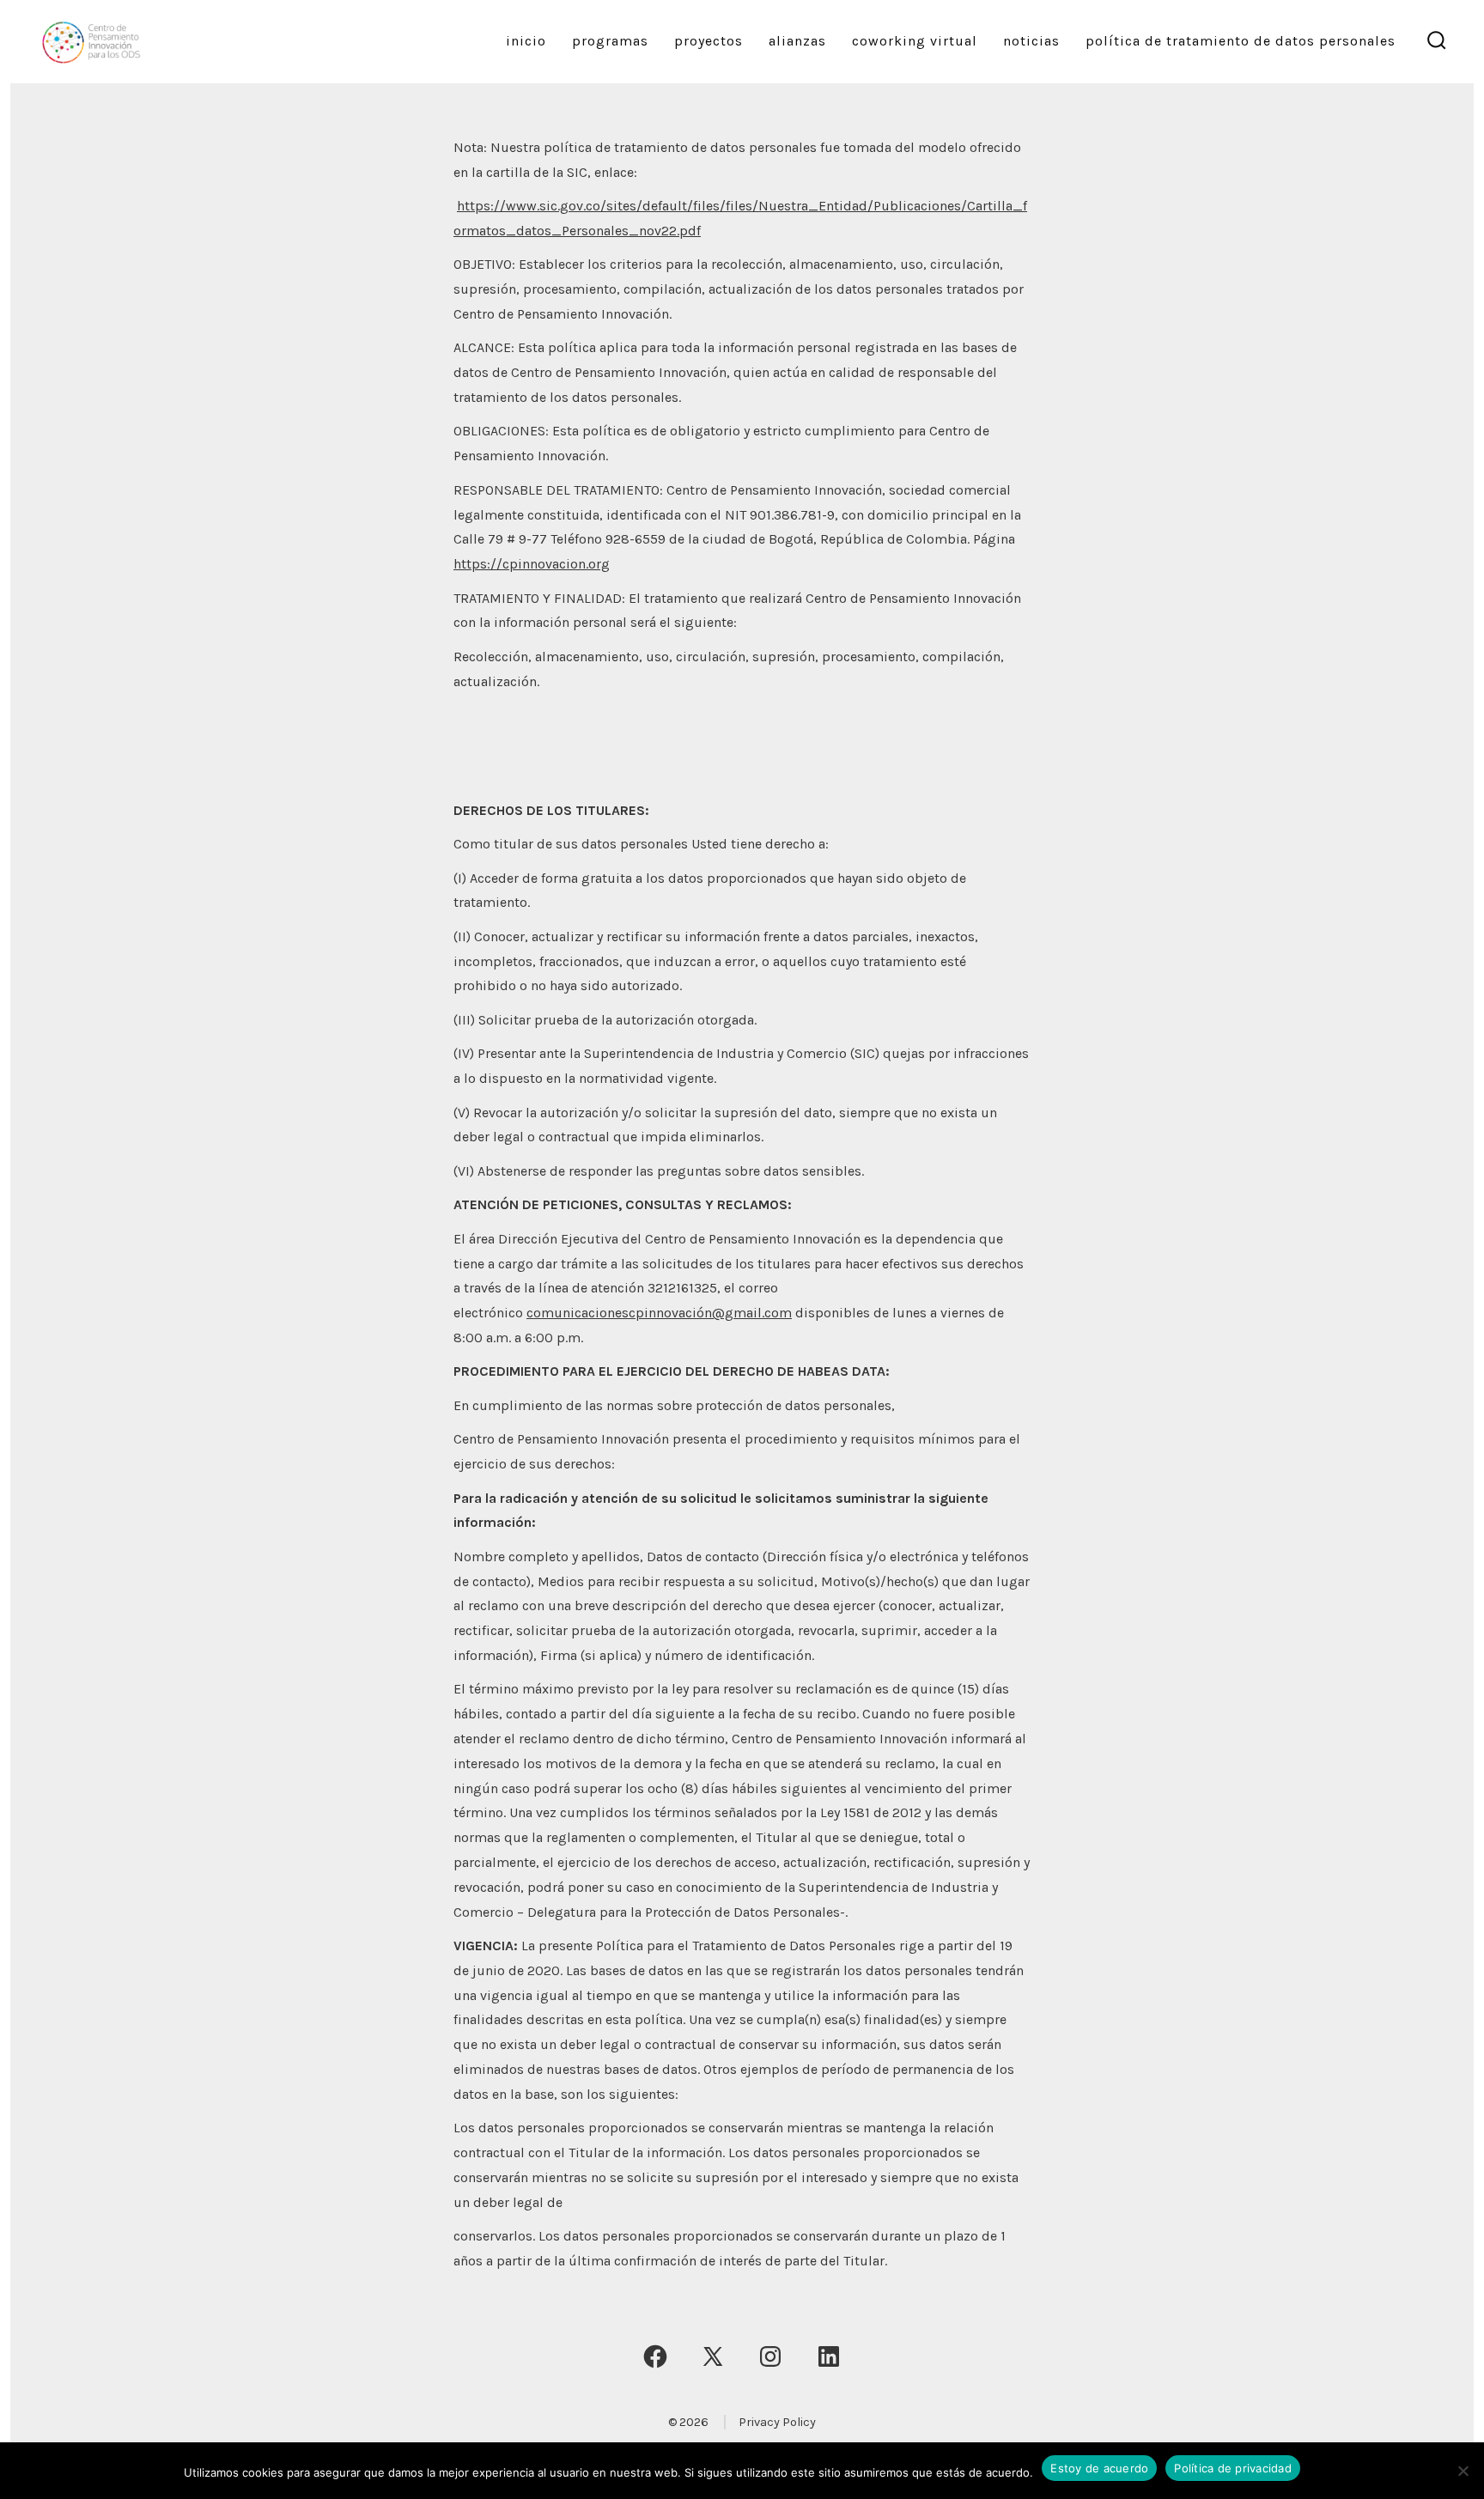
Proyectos (709, 41)
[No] (1463, 2471)
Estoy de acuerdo (1099, 2468)
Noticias (1031, 41)
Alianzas (797, 41)
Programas (610, 41)
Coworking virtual (915, 41)
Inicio (526, 41)
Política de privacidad (1233, 2468)
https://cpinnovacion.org (532, 564)
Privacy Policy (777, 2422)
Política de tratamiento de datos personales (1241, 41)
